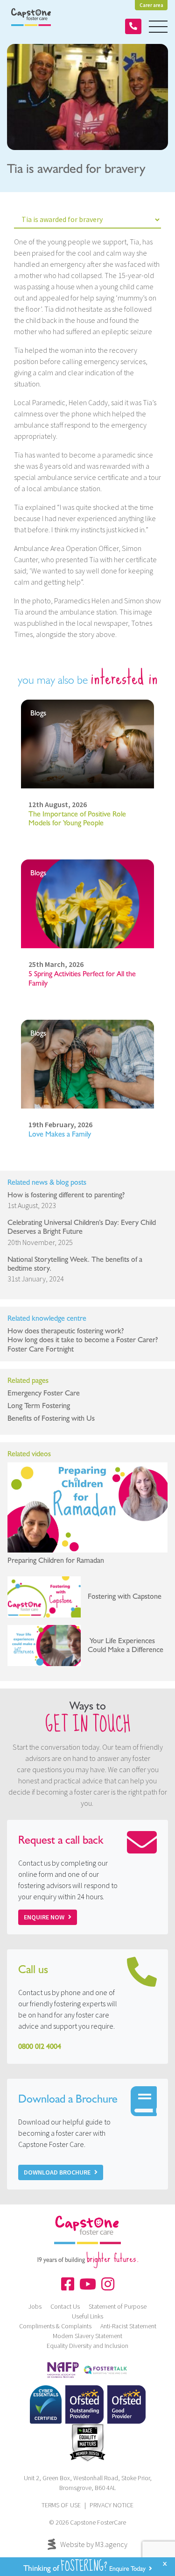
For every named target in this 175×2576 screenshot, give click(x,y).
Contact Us (65, 2306)
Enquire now (44, 1917)
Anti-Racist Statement (128, 2326)
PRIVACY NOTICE (112, 2505)
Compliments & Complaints (55, 2326)
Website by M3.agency (94, 2544)
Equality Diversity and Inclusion (87, 2346)
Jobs (35, 2306)
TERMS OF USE (61, 2505)
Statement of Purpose (118, 2306)
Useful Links (87, 2316)
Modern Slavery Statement (87, 2336)
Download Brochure (57, 2172)
